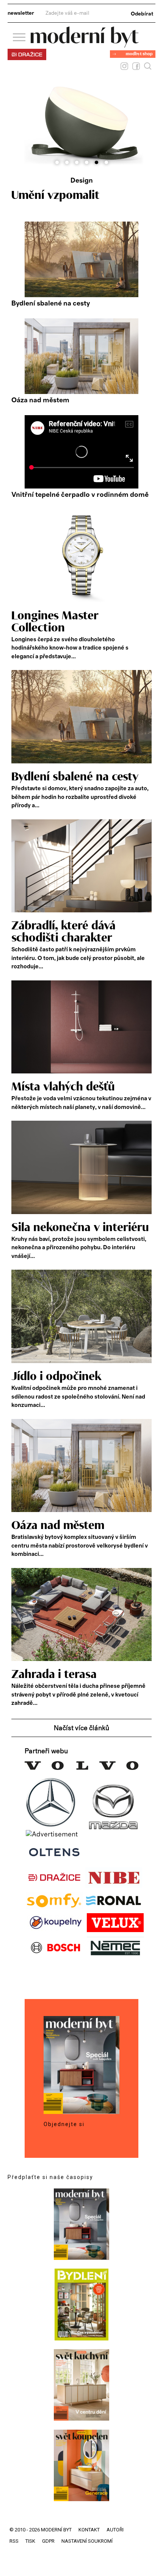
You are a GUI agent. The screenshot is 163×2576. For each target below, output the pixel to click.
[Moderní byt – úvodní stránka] (85, 45)
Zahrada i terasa (54, 1675)
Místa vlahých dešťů (63, 1087)
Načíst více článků (81, 1728)
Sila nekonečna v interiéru (80, 1228)
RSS (14, 2541)
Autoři (115, 2530)
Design (82, 181)
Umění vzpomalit (56, 195)
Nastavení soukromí (87, 2541)
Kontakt (89, 2530)
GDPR (48, 2541)
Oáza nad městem (40, 400)
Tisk (30, 2541)
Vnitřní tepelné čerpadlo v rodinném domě (80, 495)
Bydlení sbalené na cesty (51, 304)
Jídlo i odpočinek (56, 1377)
